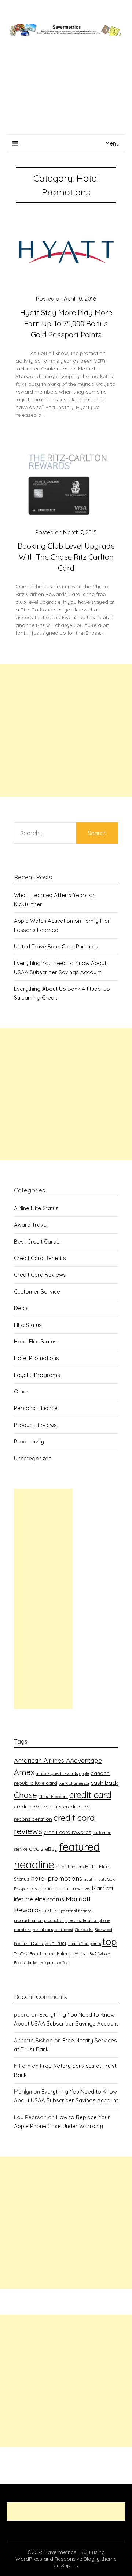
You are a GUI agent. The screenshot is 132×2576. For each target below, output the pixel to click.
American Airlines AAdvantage (58, 1760)
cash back (104, 1783)
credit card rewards (67, 1832)
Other (21, 1391)
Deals (21, 1308)
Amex (24, 1772)
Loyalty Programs (37, 1375)
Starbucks (84, 1930)
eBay (51, 1849)
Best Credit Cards (37, 1242)
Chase (25, 1795)
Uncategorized (33, 1458)
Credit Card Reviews (40, 1275)
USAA (92, 1954)
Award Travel (31, 1225)
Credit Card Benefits (40, 1258)
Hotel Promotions (36, 1358)
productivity (55, 1920)
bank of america (74, 1783)
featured (79, 1847)
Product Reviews (35, 1425)
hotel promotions (56, 1878)
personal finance (76, 1911)
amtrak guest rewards (57, 1773)
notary (51, 1910)
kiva (36, 1888)
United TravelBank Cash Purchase (57, 946)
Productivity (29, 1441)
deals (36, 1848)
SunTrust (56, 1943)
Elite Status (28, 1325)
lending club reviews (66, 1888)
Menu (112, 143)
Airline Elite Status (36, 1208)
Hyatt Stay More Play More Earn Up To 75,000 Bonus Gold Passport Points (66, 324)
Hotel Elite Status (35, 1341)
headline (34, 1864)
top (110, 1941)
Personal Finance (36, 1408)
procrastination (28, 1920)
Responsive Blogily (77, 2559)
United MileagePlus (63, 1953)
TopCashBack (26, 1954)
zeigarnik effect (55, 1963)
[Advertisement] (66, 94)
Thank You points (84, 1944)
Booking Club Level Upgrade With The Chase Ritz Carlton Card (66, 557)
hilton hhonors (70, 1867)
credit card (90, 1795)
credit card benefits (38, 1806)
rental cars (43, 1930)
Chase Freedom (53, 1797)
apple (84, 1773)
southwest (64, 1930)
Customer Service (37, 1291)
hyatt (89, 1879)
